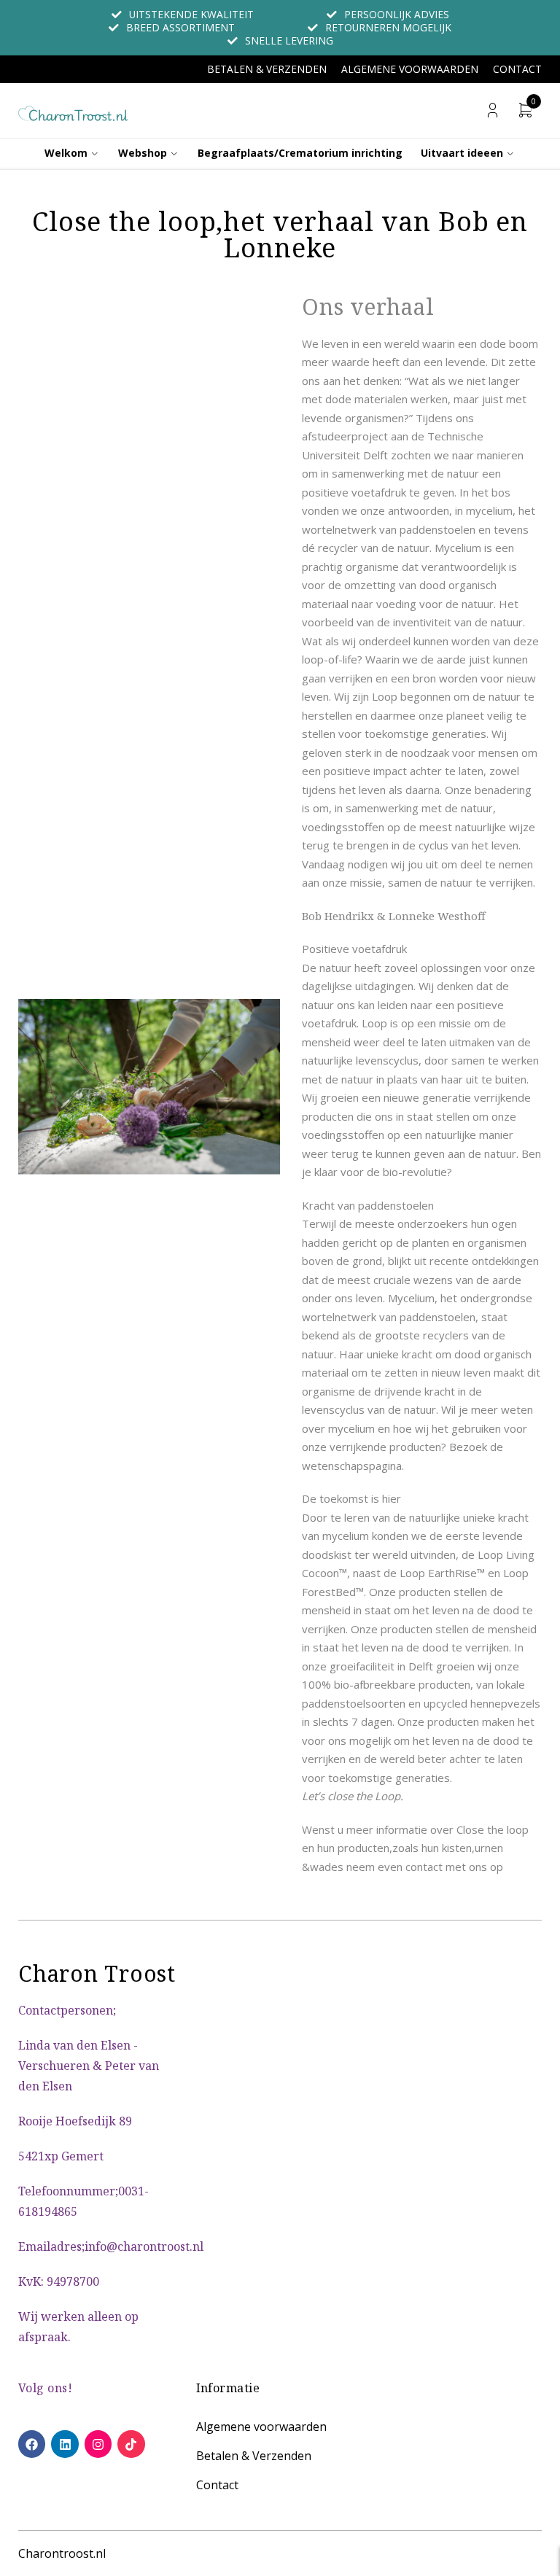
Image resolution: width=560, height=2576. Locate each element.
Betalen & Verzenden (267, 69)
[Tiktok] (131, 2444)
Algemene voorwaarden (410, 69)
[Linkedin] (65, 2444)
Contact (517, 69)
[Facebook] (32, 2444)
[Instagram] (98, 2444)
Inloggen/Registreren (493, 110)
